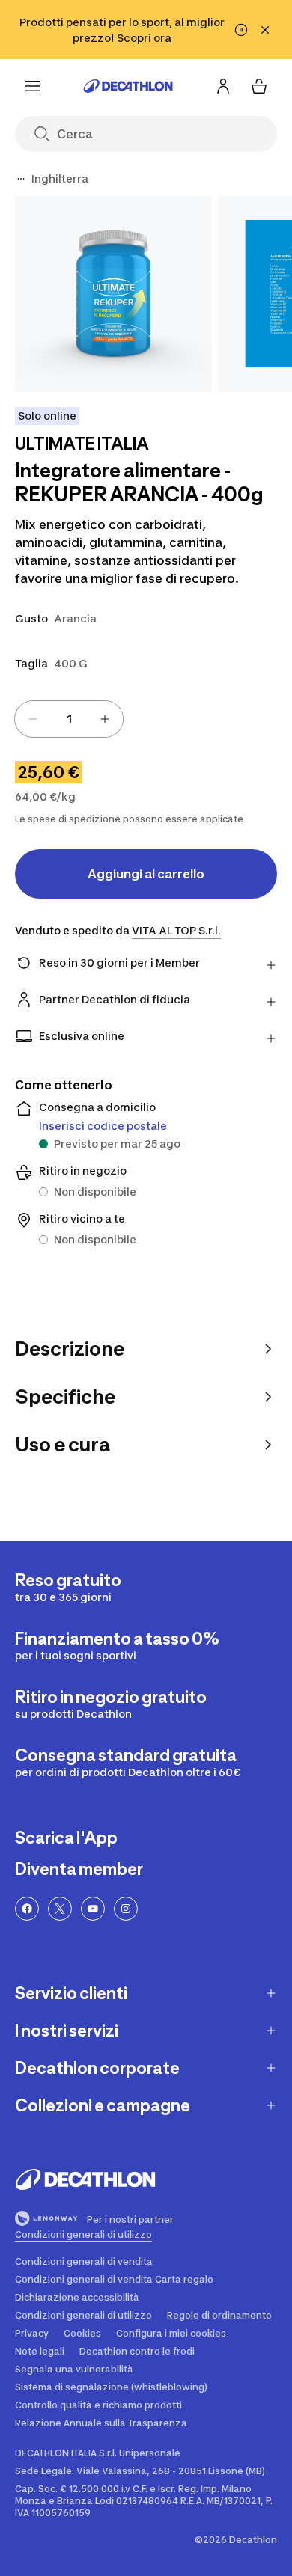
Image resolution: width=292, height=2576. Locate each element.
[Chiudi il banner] (265, 30)
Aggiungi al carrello (146, 874)
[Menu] (33, 86)
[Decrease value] (33, 719)
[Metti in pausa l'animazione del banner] (241, 30)
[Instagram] (126, 1909)
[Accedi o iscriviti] (223, 86)
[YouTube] (93, 1909)
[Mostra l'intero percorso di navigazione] (21, 179)
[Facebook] (27, 1909)
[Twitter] (60, 1909)
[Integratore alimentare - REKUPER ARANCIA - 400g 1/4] (113, 294)
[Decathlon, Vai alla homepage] (128, 86)
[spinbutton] (69, 719)
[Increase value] (105, 719)
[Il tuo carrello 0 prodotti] (259, 86)
